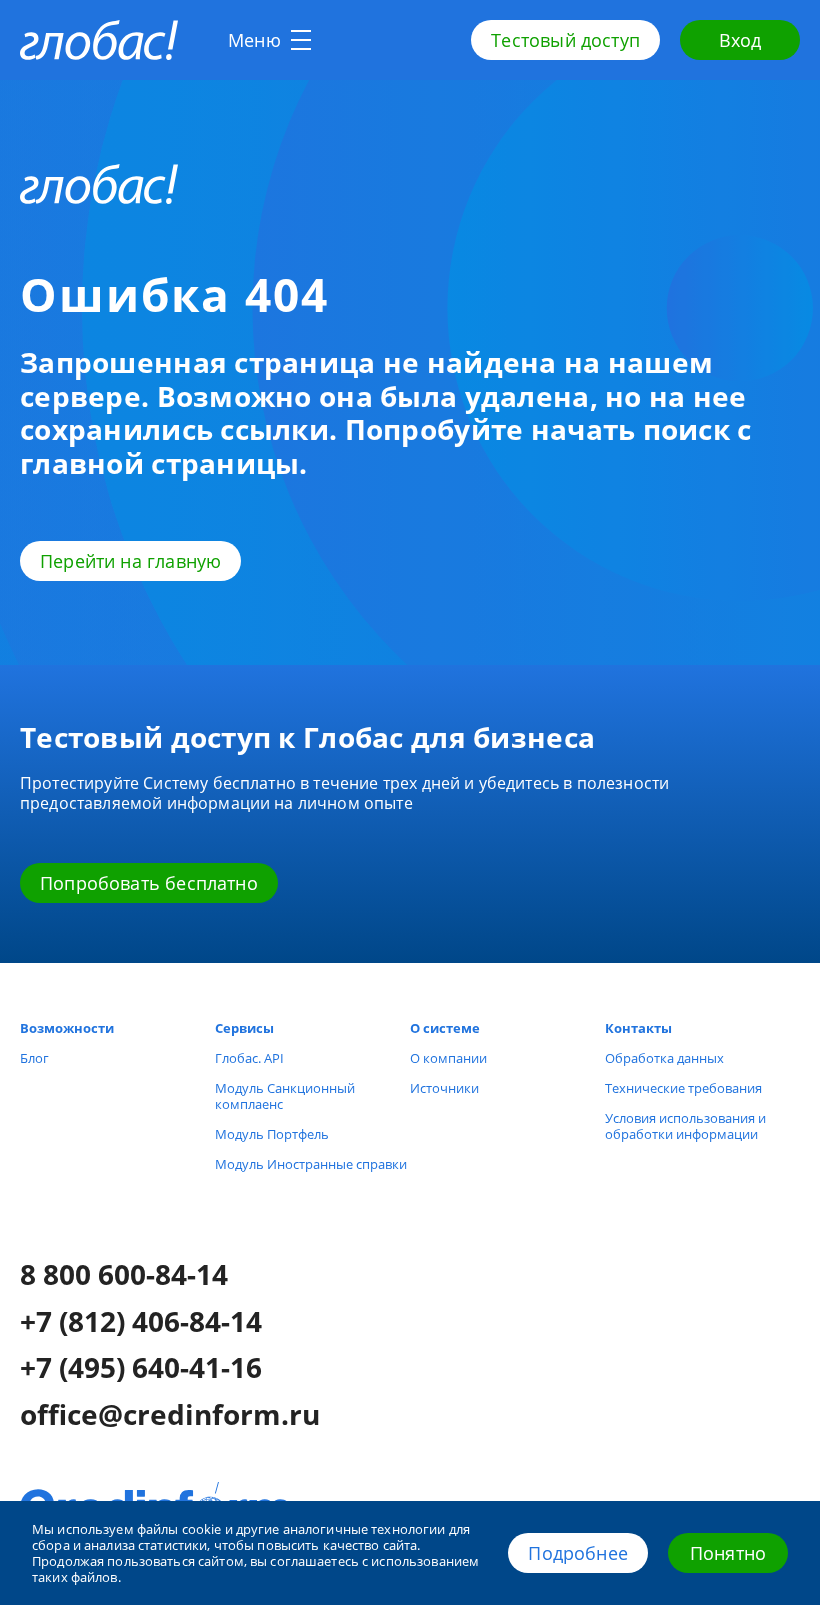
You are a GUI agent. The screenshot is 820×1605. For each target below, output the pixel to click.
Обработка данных (664, 1058)
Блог (34, 1058)
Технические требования (683, 1088)
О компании (448, 1058)
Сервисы (244, 1028)
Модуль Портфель (272, 1134)
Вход (740, 40)
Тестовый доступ (565, 40)
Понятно (728, 1553)
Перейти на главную (130, 561)
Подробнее (578, 1553)
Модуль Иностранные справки (311, 1164)
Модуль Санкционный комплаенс (285, 1096)
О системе (445, 1028)
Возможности (67, 1028)
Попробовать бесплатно (149, 883)
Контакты (638, 1028)
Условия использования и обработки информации (685, 1126)
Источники (444, 1088)
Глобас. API (249, 1058)
